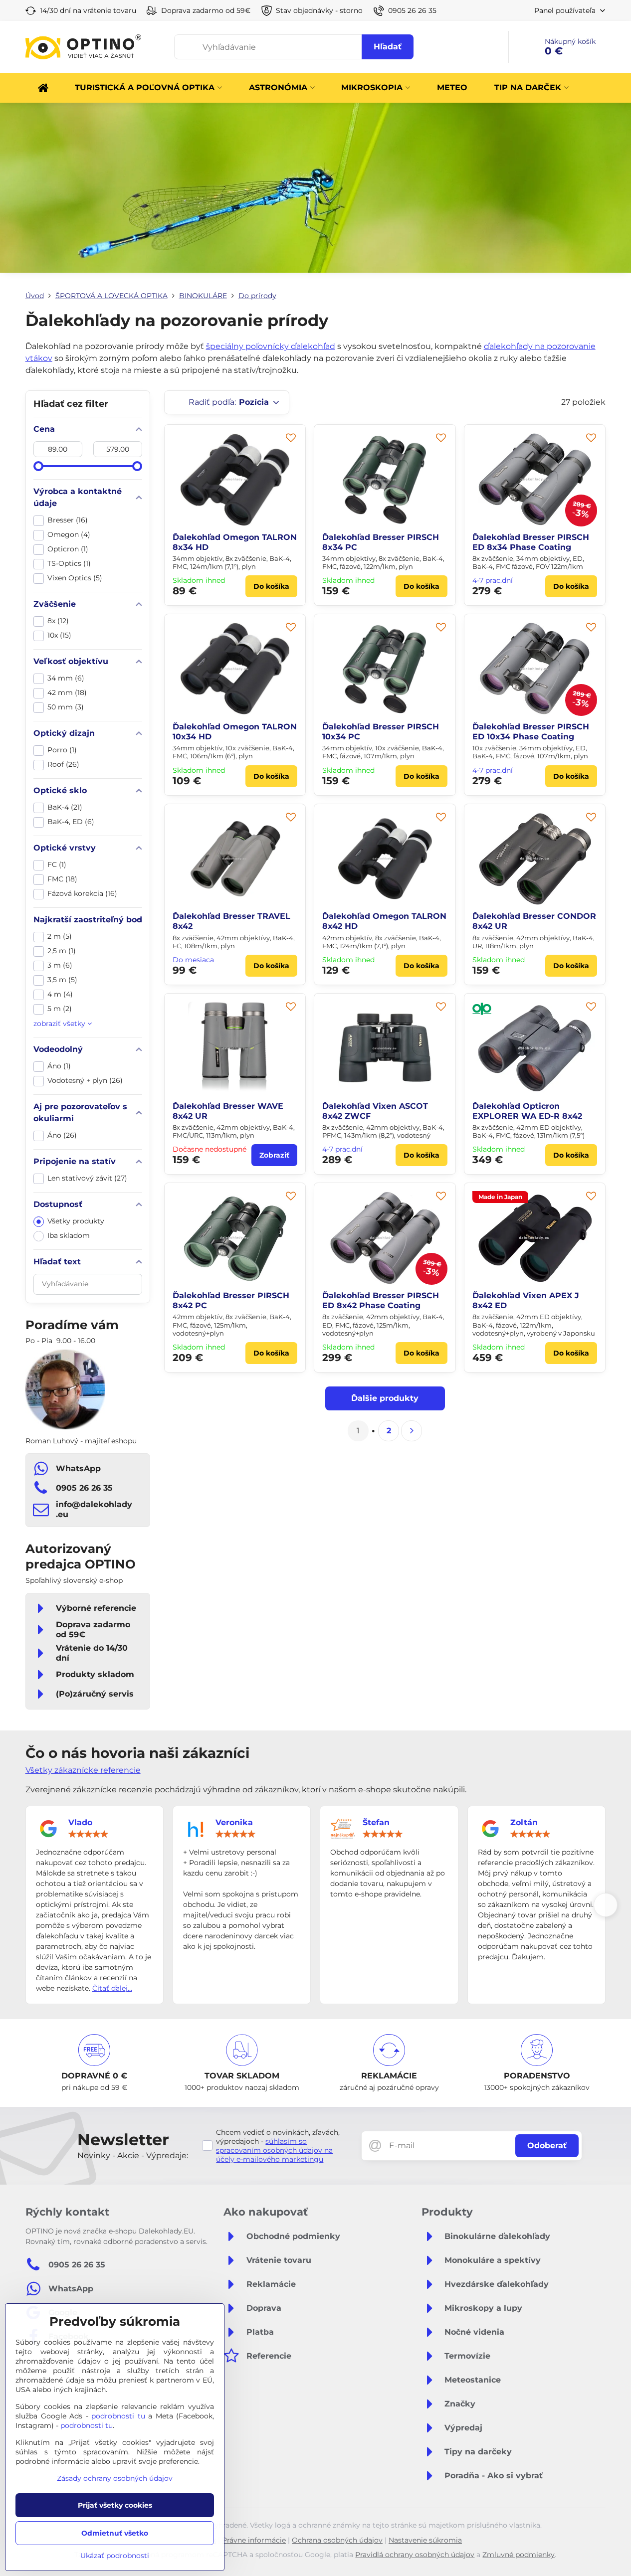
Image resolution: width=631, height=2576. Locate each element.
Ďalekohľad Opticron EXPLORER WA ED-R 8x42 (527, 1111)
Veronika (234, 1822)
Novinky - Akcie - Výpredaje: (133, 2155)
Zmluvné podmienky (519, 2555)
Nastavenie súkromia (425, 2540)
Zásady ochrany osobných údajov (115, 2478)
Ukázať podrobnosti (115, 2556)
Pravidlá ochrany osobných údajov (415, 2555)
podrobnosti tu (118, 2416)
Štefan (376, 1822)
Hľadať (388, 47)
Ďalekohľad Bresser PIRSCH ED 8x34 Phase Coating (531, 542)
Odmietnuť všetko (115, 2533)
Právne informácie (254, 2540)
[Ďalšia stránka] (412, 1431)
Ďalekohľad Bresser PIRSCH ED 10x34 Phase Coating (531, 732)
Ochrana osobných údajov (337, 2540)
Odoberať (547, 2146)
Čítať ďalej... (112, 1988)
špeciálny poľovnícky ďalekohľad (271, 346)
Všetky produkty (76, 1221)
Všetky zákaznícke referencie (83, 1770)
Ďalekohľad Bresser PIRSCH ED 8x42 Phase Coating (381, 1300)
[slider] (38, 466)
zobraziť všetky (60, 1024)
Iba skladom (69, 1235)
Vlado (80, 1822)
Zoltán (524, 1822)
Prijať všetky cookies (115, 2505)
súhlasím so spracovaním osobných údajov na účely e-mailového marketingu (274, 2150)
